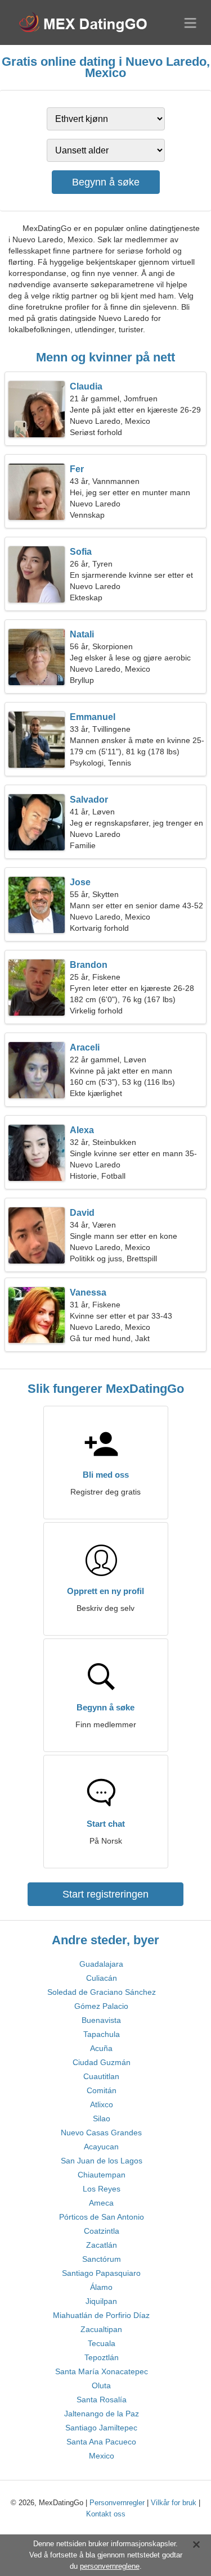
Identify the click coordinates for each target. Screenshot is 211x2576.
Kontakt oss (106, 2514)
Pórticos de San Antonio (102, 2217)
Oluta (101, 2385)
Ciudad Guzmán (102, 2062)
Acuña (101, 2048)
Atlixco (102, 2104)
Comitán (102, 2090)
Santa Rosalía (102, 2400)
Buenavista (101, 2020)
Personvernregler (117, 2503)
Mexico (102, 2456)
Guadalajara (101, 1964)
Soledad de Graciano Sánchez (102, 1992)
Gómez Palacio (101, 2006)
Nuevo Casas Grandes (101, 2133)
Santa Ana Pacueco (101, 2442)
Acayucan (101, 2147)
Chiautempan (102, 2175)
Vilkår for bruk (174, 2503)
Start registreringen (105, 1894)
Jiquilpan (101, 2301)
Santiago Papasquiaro (101, 2273)
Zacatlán (102, 2245)
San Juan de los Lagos (102, 2161)
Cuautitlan (101, 2076)
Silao (102, 2118)
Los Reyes (102, 2189)
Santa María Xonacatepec (102, 2371)
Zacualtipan (101, 2329)
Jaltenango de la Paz (102, 2414)
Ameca (101, 2203)
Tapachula (102, 2034)
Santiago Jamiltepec (101, 2428)
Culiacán (102, 1978)
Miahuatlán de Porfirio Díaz (101, 2315)
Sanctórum (102, 2259)
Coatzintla (102, 2231)
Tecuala (102, 2343)
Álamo (101, 2287)
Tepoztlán (102, 2357)
